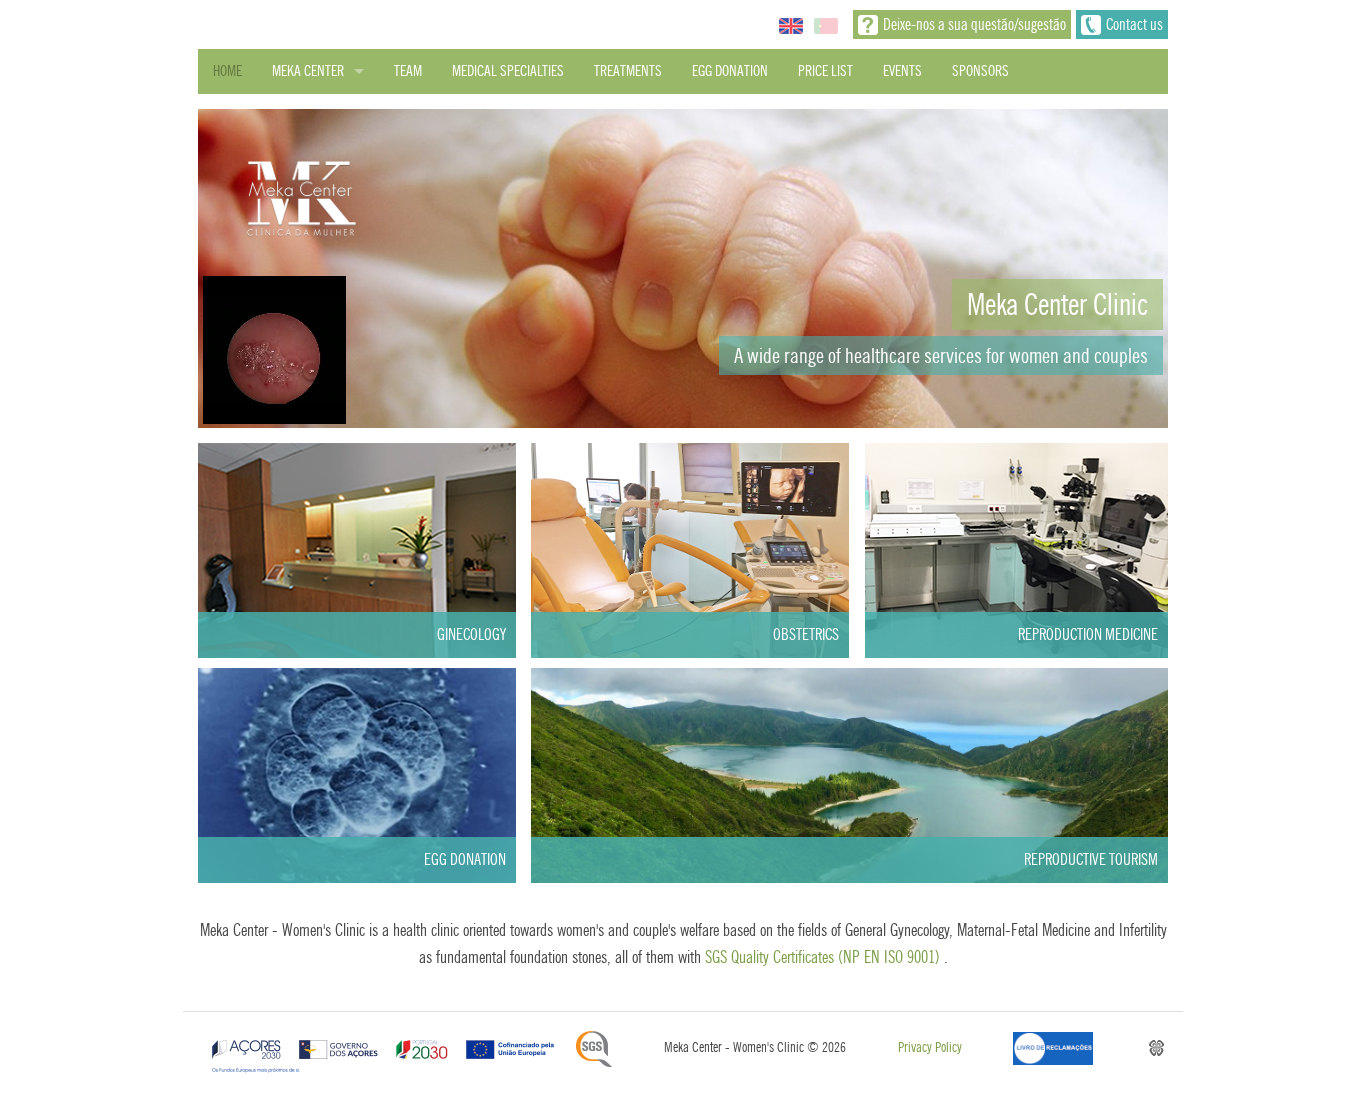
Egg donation (730, 71)
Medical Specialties (508, 71)
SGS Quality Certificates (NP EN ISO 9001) (822, 957)
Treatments (628, 71)
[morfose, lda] (1156, 1048)
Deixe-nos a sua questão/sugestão (974, 24)
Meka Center (308, 71)
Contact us (1134, 24)
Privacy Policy (930, 1047)
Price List (825, 71)
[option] (683, 268)
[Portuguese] (826, 24)
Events (902, 71)
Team (408, 71)
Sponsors (980, 71)
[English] (791, 24)
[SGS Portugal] (594, 1049)
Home (227, 71)
